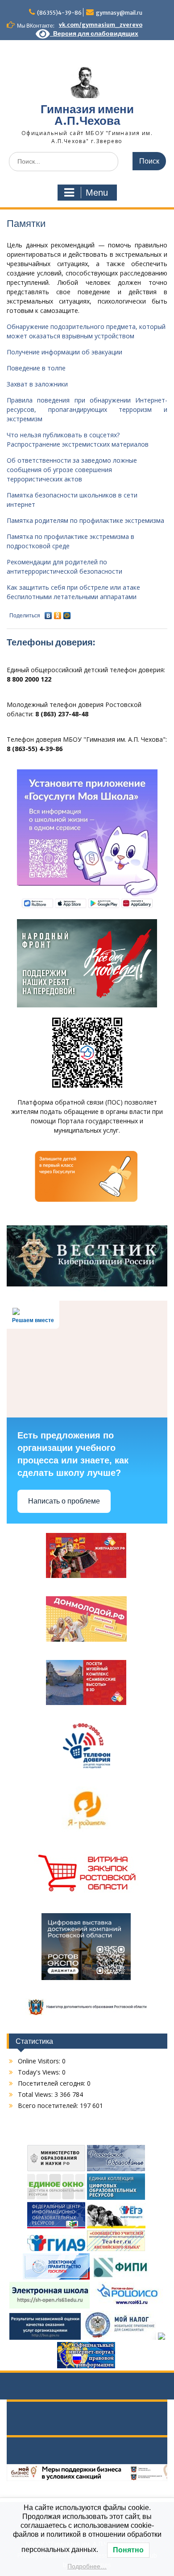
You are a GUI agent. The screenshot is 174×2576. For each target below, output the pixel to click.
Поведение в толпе (36, 368)
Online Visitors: (40, 2061)
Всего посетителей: (49, 2106)
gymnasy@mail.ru (119, 13)
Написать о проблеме (64, 1501)
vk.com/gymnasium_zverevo (101, 25)
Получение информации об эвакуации (64, 352)
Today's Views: (40, 2072)
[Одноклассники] (58, 613)
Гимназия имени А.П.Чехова (87, 115)
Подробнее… (87, 2566)
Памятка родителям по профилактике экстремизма (85, 520)
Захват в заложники (37, 384)
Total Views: (36, 2094)
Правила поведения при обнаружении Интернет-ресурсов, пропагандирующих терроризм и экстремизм (87, 409)
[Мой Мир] (67, 613)
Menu (97, 193)
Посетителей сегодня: (52, 2083)
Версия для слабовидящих (94, 33)
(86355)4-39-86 (59, 13)
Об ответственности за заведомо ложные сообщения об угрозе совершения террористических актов (72, 470)
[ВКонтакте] (48, 613)
